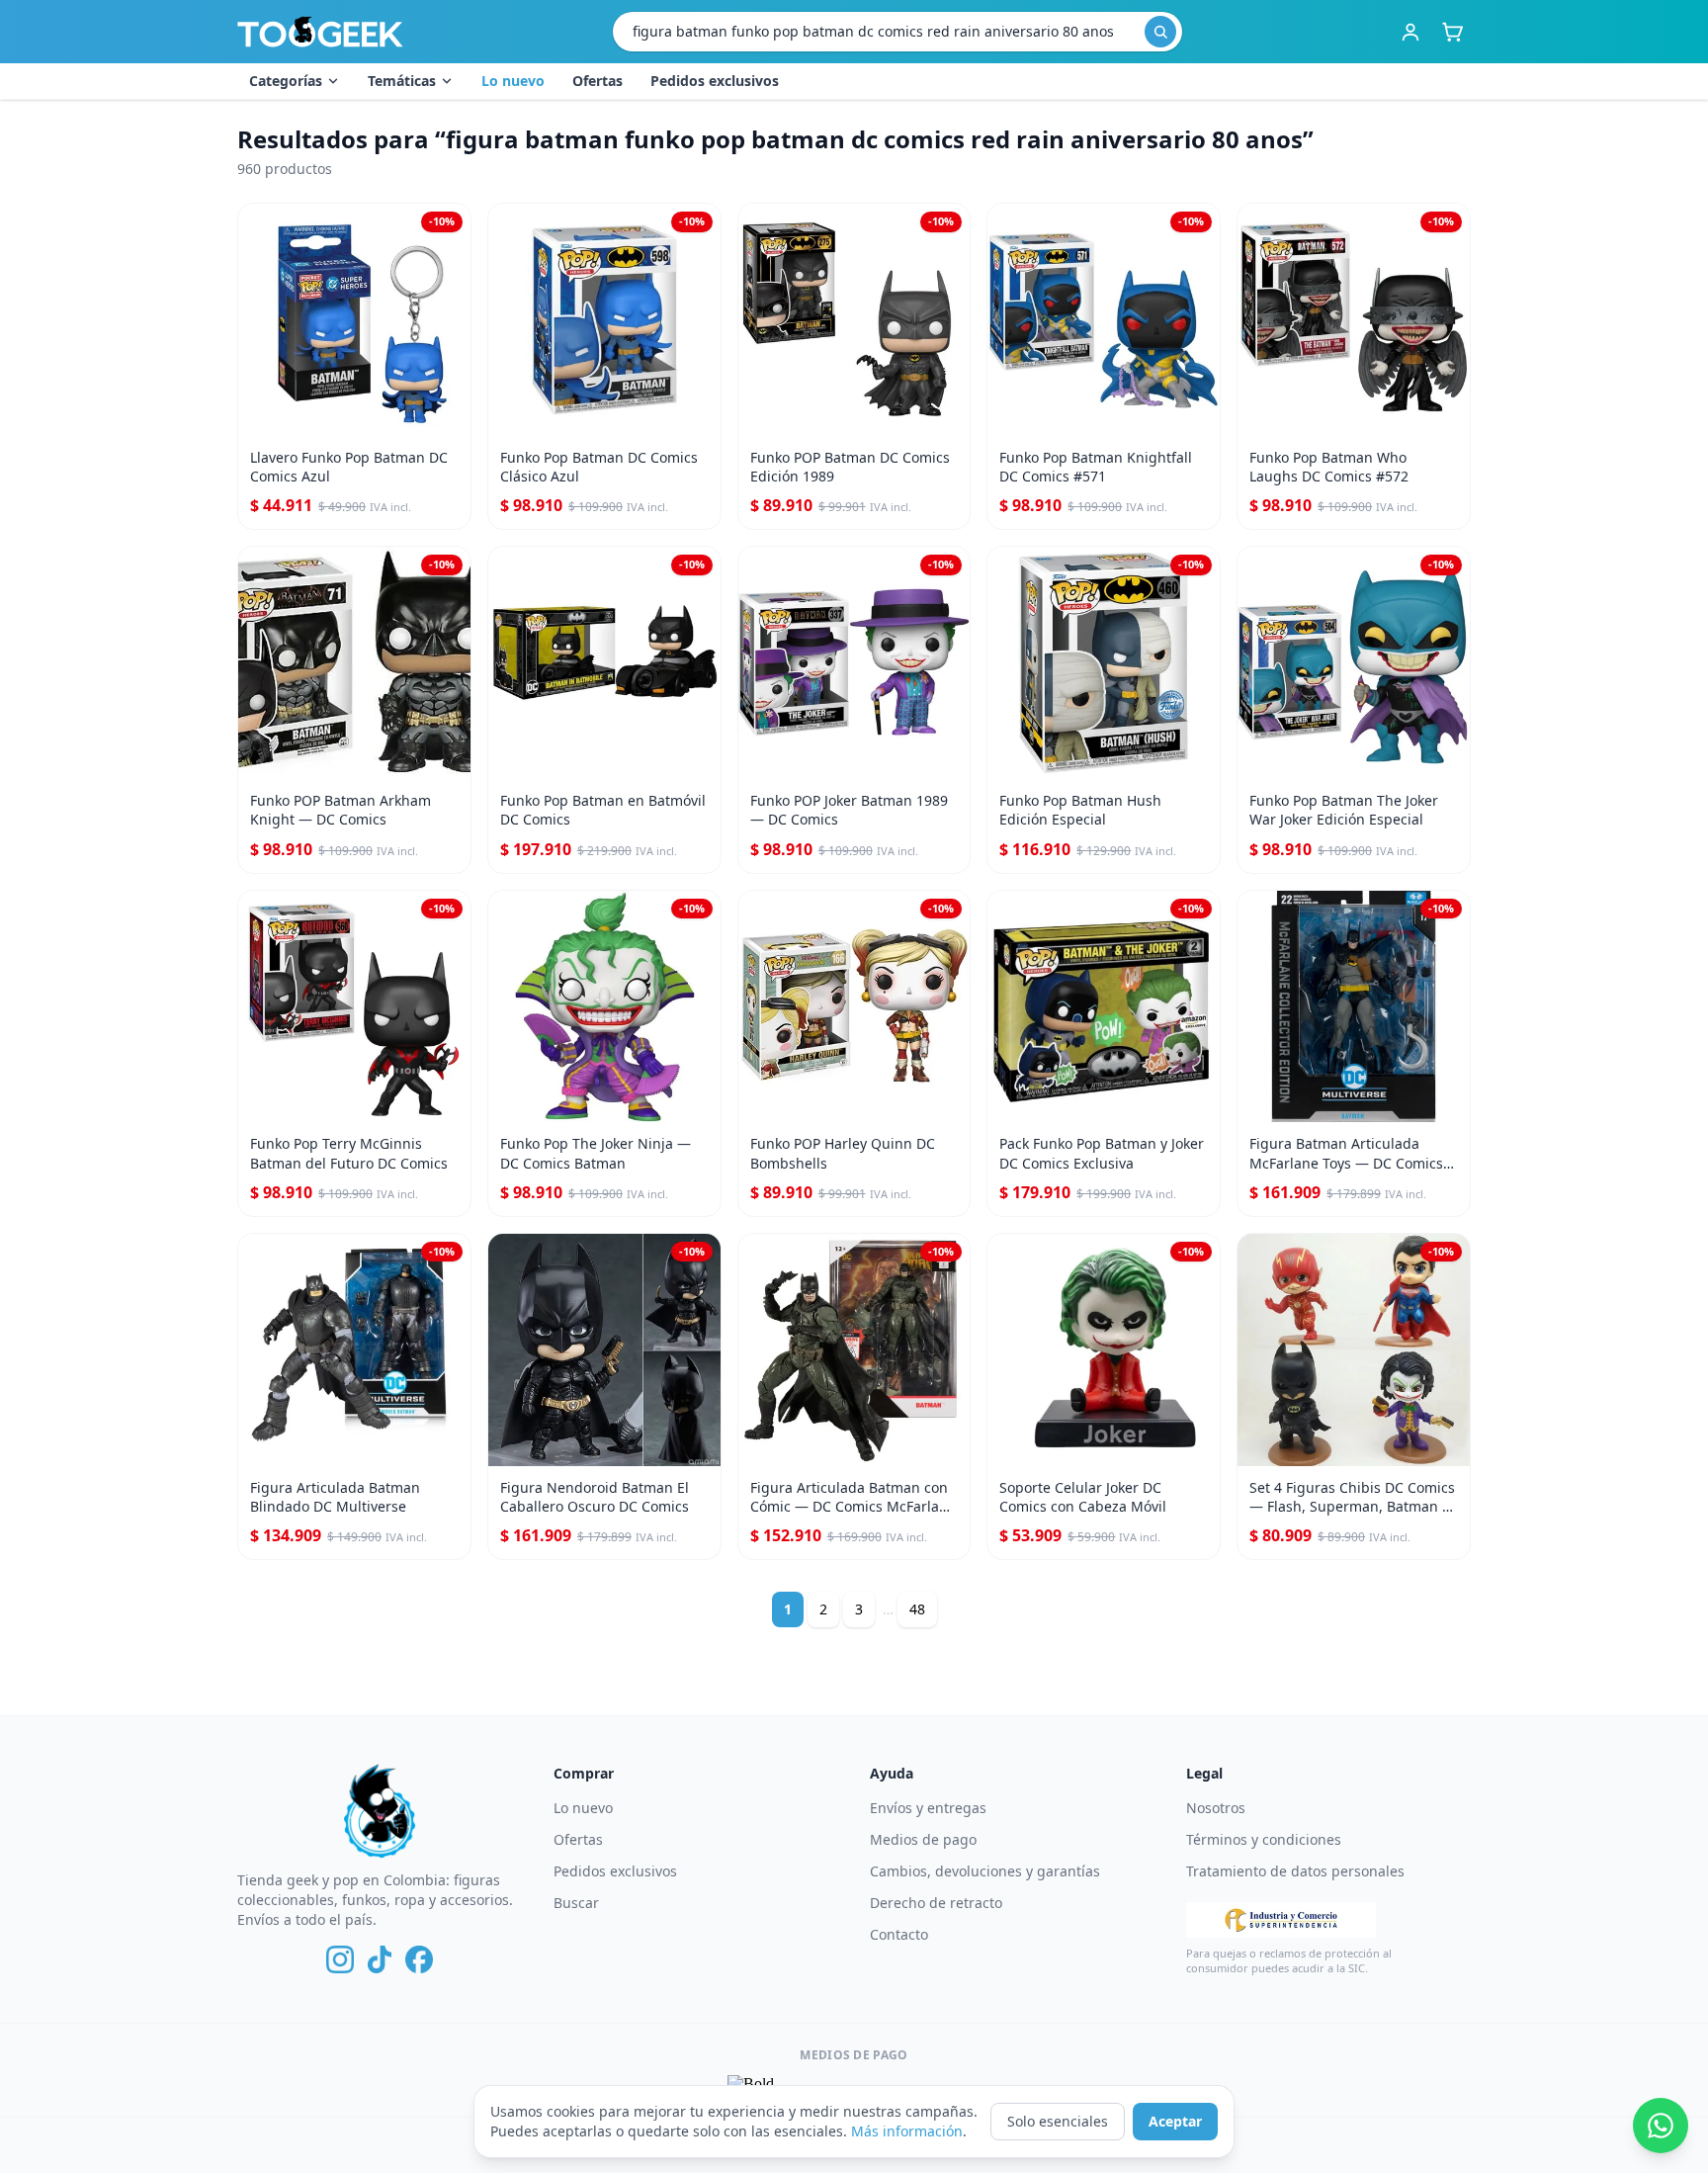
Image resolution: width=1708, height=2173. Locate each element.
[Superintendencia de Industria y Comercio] (1281, 1920)
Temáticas (402, 81)
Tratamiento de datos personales (1295, 1871)
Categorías (286, 81)
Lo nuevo (513, 81)
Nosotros (1216, 1808)
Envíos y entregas (928, 1808)
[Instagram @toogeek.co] (340, 1959)
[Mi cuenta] (1410, 32)
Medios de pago (923, 1839)
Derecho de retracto (936, 1903)
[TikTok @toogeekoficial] (380, 1959)
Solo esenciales (1058, 2121)
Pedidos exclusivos (715, 81)
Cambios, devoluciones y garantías (985, 1871)
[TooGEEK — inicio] (320, 32)
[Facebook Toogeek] (419, 1959)
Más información (907, 2131)
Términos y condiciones (1264, 1839)
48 (917, 1609)
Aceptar (1175, 2121)
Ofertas (598, 81)
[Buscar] (1160, 32)
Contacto (899, 1934)
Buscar (576, 1903)
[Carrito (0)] (1452, 32)
